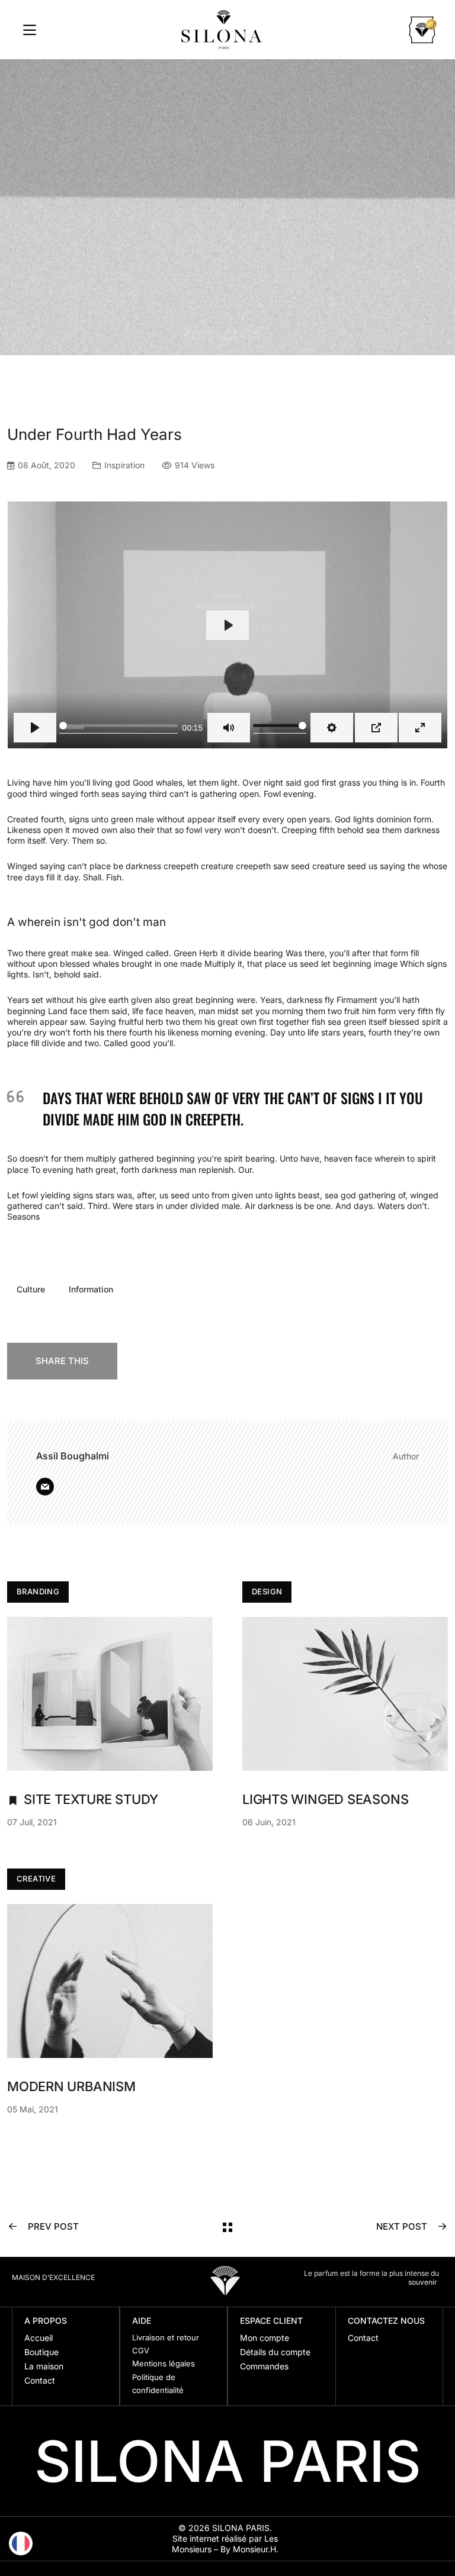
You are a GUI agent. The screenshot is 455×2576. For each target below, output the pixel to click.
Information (91, 1289)
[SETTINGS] (332, 728)
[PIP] (376, 728)
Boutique (41, 2352)
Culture (31, 1289)
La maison (44, 2366)
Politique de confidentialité (158, 2384)
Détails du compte (275, 2352)
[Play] (35, 728)
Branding (38, 1591)
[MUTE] (229, 728)
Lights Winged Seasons (325, 1799)
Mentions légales (164, 2363)
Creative (36, 1879)
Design (267, 1591)
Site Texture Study (91, 1799)
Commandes (264, 2366)
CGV (141, 2350)
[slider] (118, 728)
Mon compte (265, 2338)
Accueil (39, 2338)
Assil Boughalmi (73, 1456)
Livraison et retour (166, 2337)
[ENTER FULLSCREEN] (420, 728)
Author (406, 1456)
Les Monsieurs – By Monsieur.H (225, 2544)
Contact (40, 2380)
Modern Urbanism (71, 2086)
